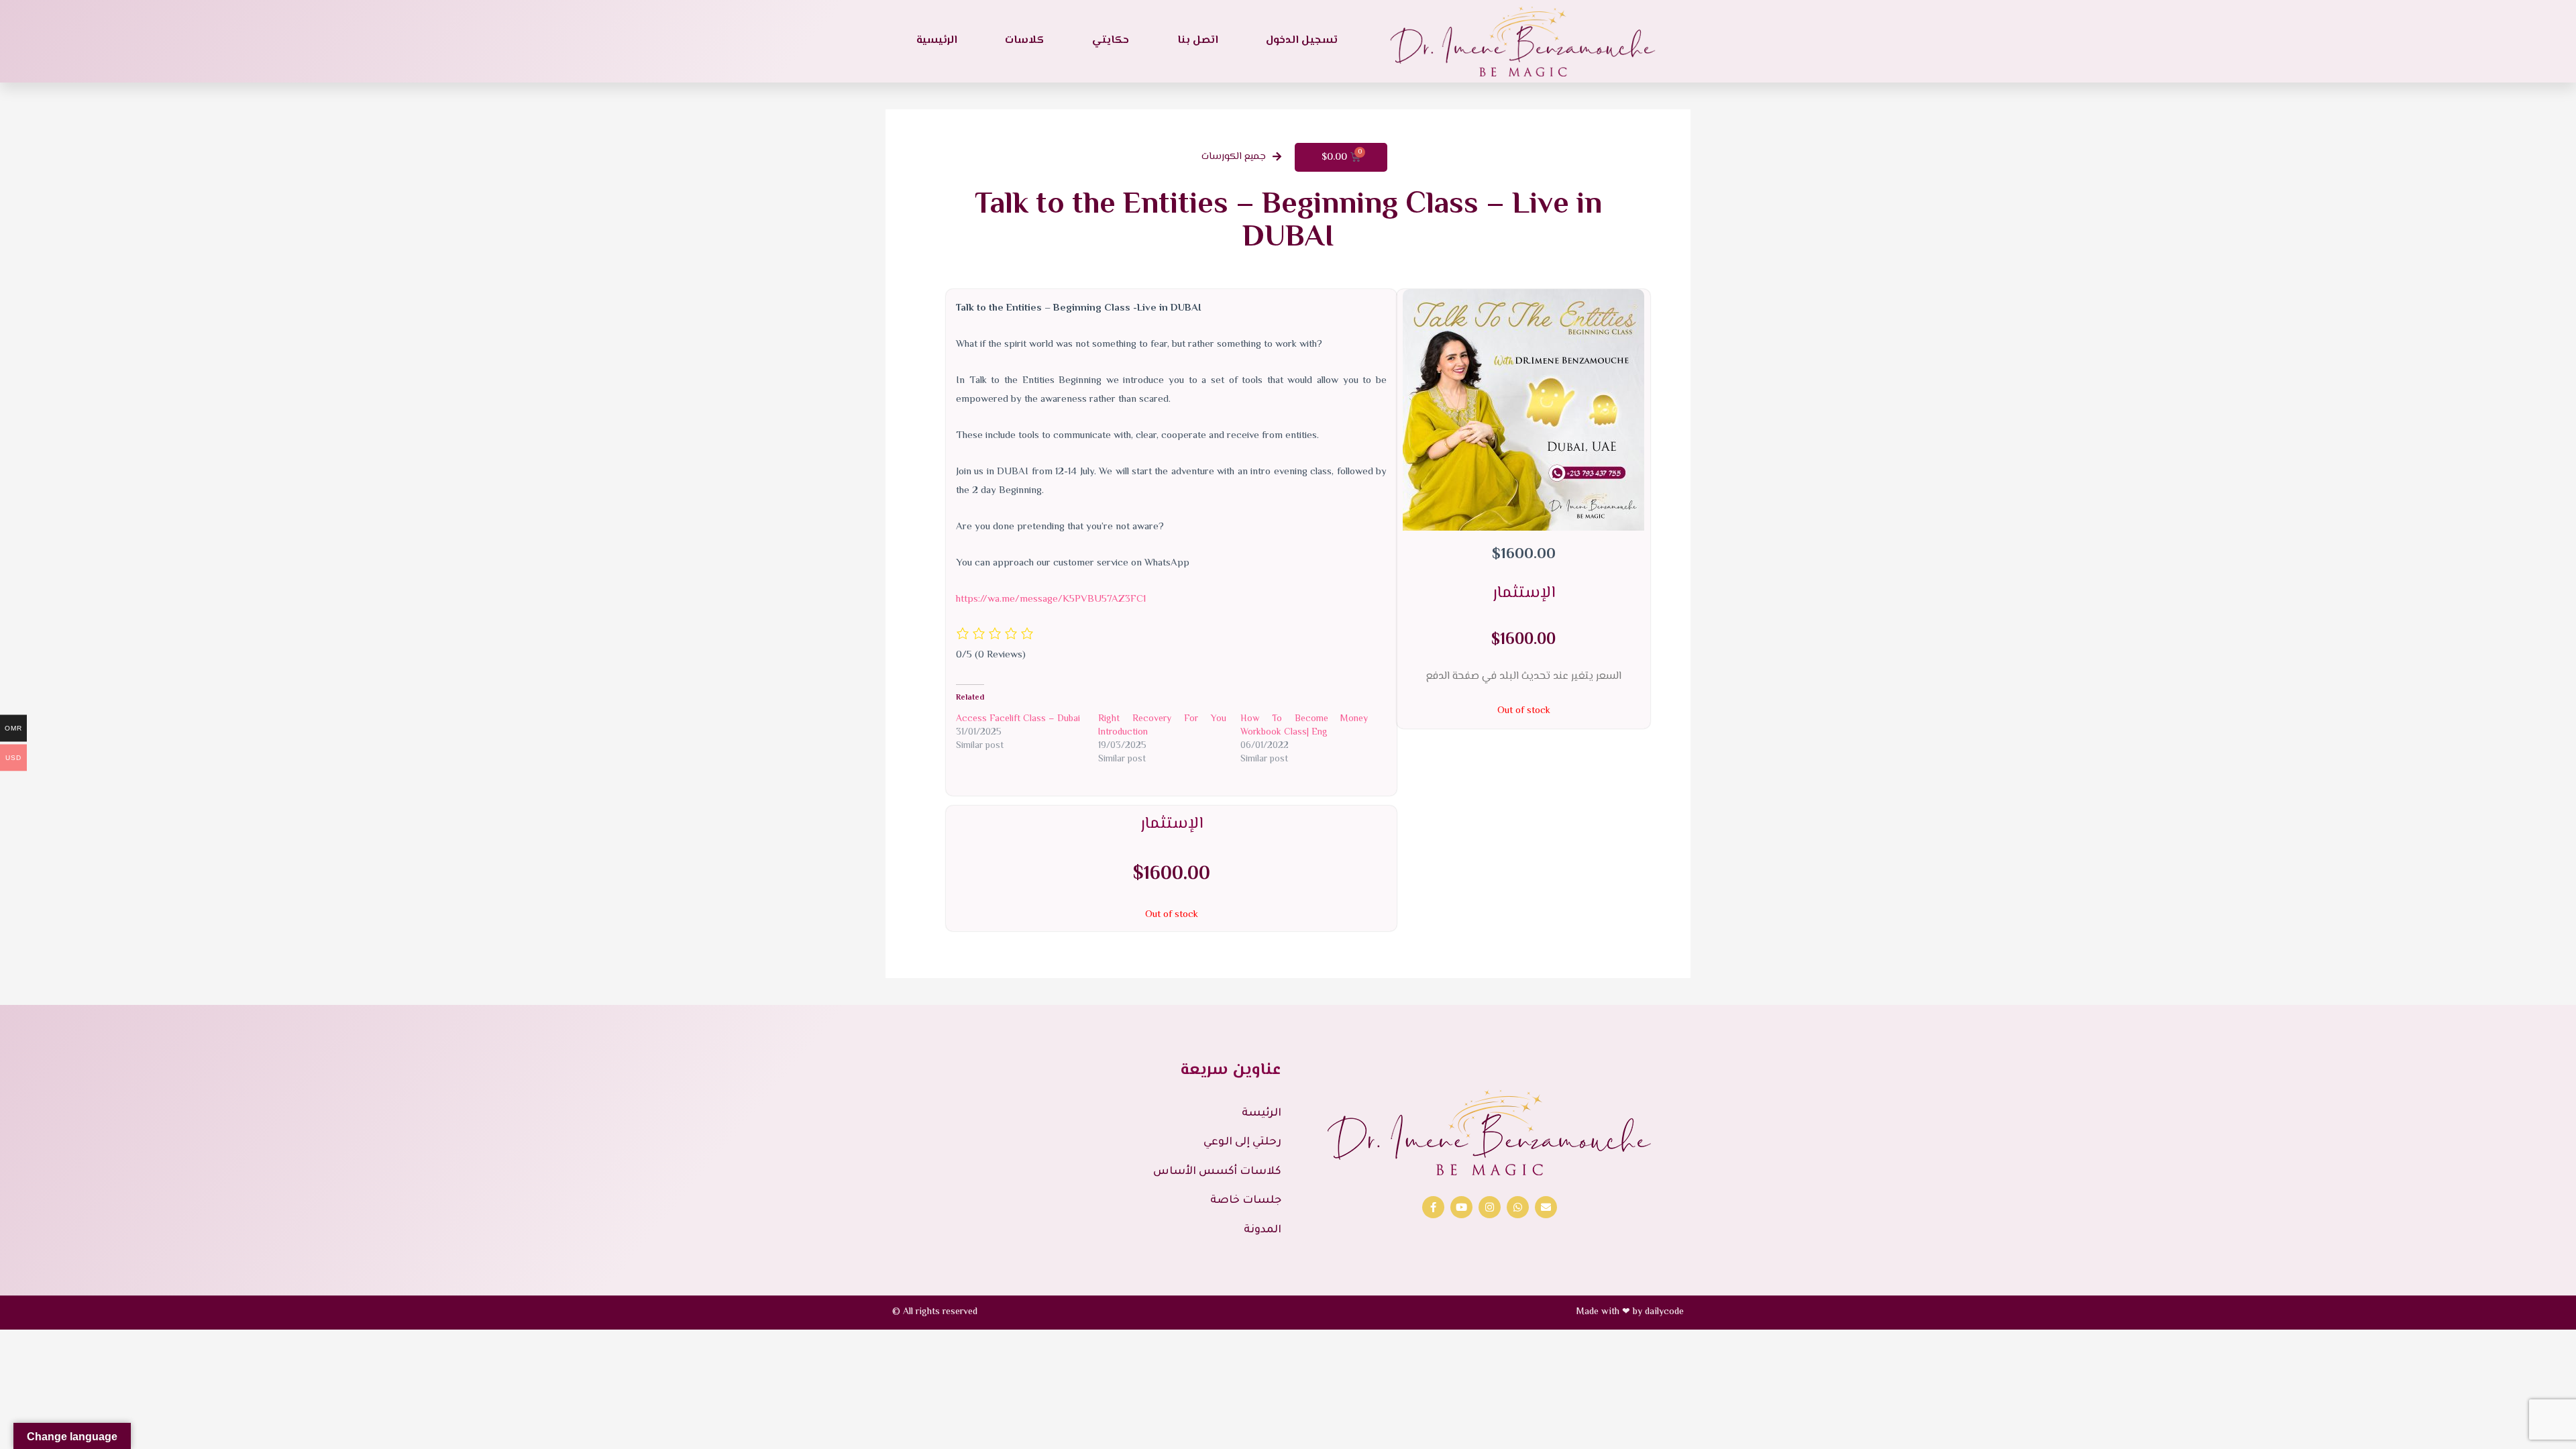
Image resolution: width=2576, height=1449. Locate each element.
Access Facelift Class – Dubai (1018, 719)
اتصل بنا (1198, 41)
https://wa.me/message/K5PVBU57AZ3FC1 (1051, 599)
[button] (1241, 157)
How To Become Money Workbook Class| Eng (1304, 726)
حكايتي (1111, 41)
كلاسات (1024, 41)
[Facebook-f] (1433, 1207)
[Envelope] (1546, 1207)
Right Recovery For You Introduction (1162, 726)
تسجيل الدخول (1302, 41)
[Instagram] (1490, 1207)
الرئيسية (937, 41)
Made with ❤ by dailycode (1630, 1312)
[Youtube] (1461, 1207)
